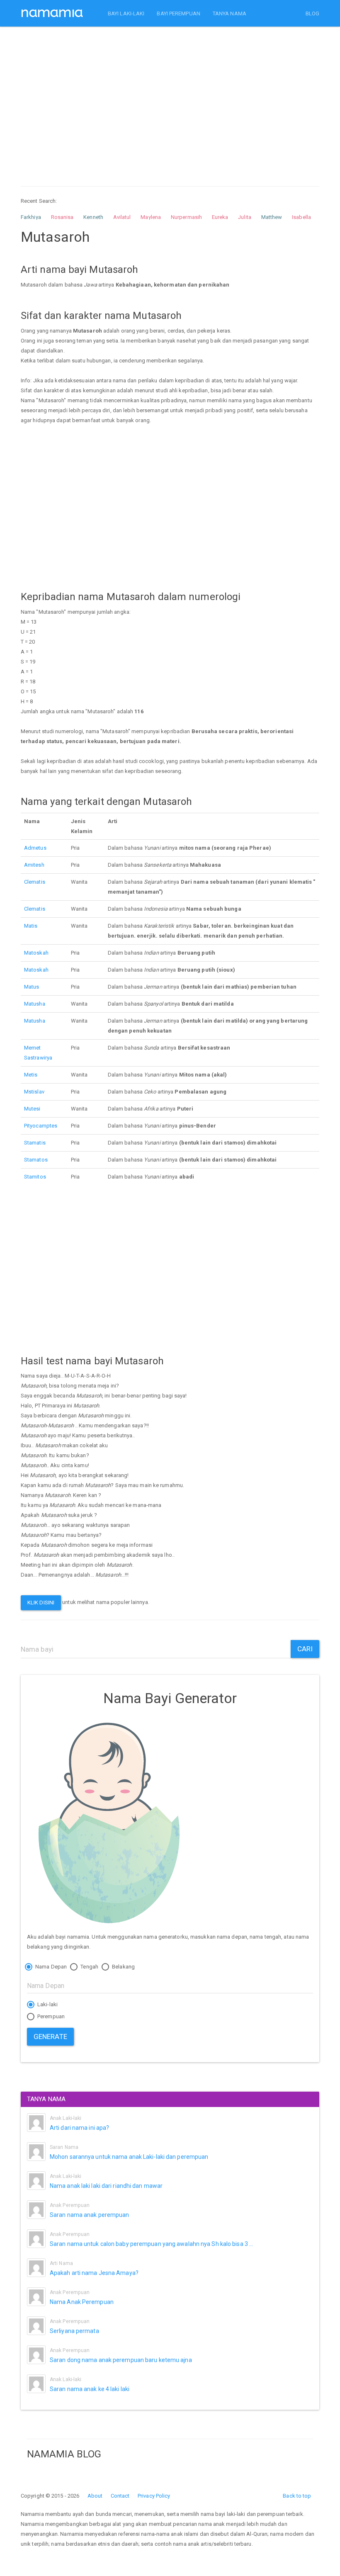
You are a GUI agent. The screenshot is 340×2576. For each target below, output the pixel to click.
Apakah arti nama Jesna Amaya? (94, 2273)
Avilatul (122, 217)
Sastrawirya (38, 1058)
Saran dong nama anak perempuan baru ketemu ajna (121, 2360)
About (95, 2496)
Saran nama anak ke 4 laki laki (90, 2389)
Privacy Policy (154, 2496)
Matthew (272, 217)
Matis (31, 926)
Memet (33, 1048)
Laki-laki (47, 2004)
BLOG (312, 13)
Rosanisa (62, 217)
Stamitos (35, 1177)
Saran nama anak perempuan (90, 2215)
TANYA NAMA (229, 13)
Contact (120, 2496)
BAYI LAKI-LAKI (126, 13)
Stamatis (35, 1143)
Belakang (123, 1967)
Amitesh (34, 865)
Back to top (297, 2496)
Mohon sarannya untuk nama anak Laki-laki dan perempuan (129, 2157)
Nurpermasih (186, 217)
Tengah (89, 1967)
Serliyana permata (74, 2331)
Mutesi (32, 1109)
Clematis (35, 882)
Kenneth (93, 217)
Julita (245, 217)
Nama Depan (50, 1967)
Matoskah (36, 953)
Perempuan (50, 2016)
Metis (31, 1075)
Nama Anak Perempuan (82, 2302)
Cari (305, 1649)
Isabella (301, 217)
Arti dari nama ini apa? (79, 2128)
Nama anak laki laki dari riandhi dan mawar (106, 2186)
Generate (50, 2036)
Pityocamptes (41, 1126)
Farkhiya (31, 217)
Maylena (151, 217)
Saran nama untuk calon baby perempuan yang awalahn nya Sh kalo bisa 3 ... (151, 2244)
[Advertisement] (170, 99)
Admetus (35, 848)
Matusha (35, 1004)
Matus (32, 987)
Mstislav (34, 1092)
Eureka (220, 217)
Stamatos (36, 1160)
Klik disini (41, 1603)
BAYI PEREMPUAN (178, 13)
